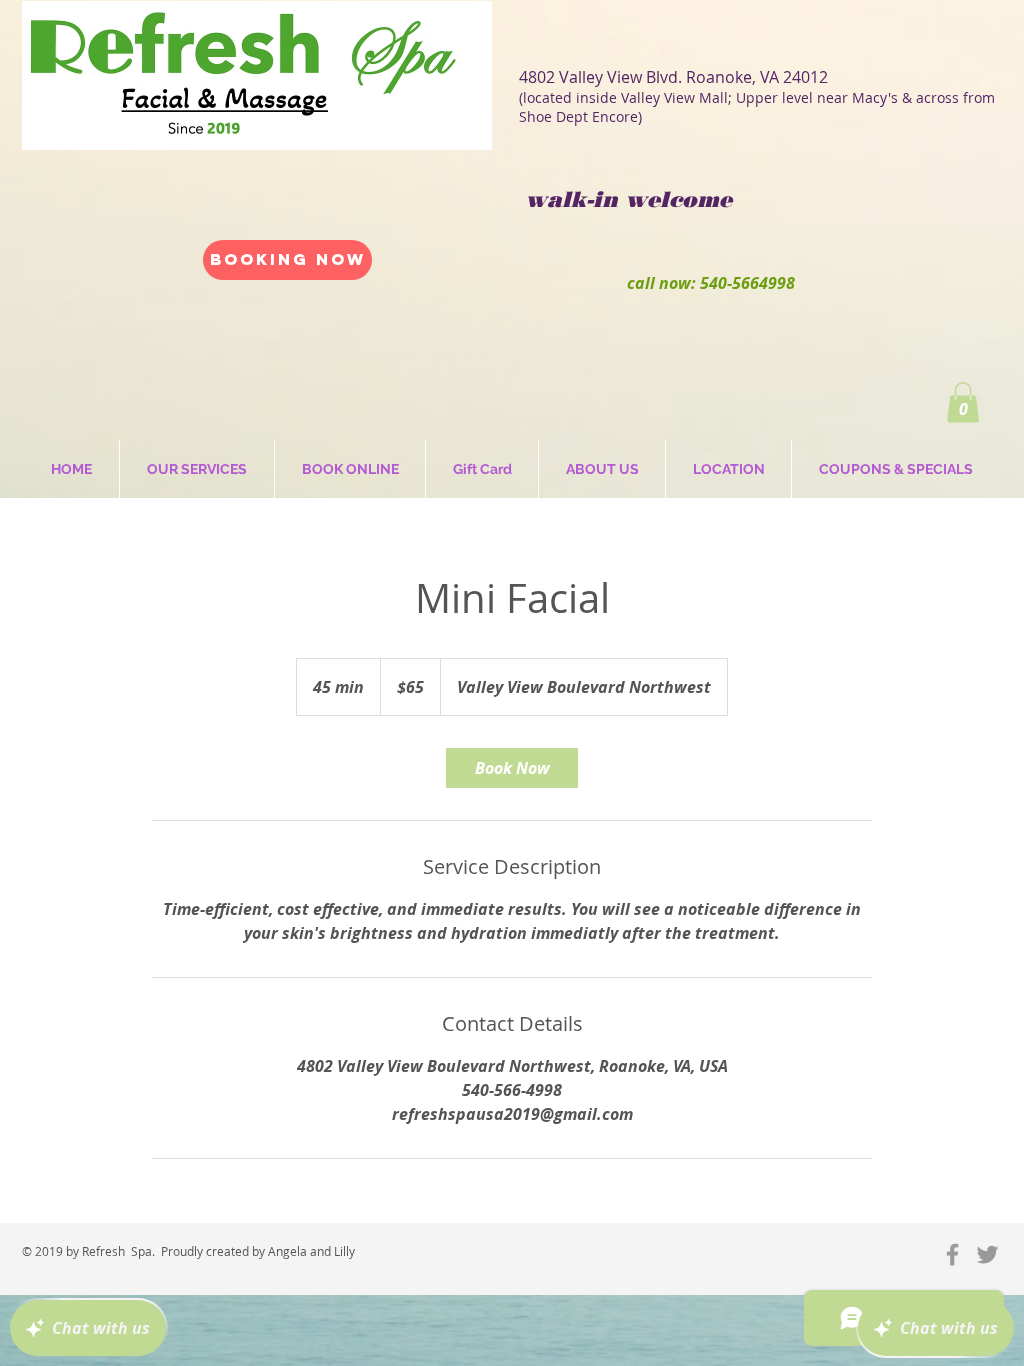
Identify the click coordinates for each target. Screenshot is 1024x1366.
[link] (512, 768)
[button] (963, 402)
